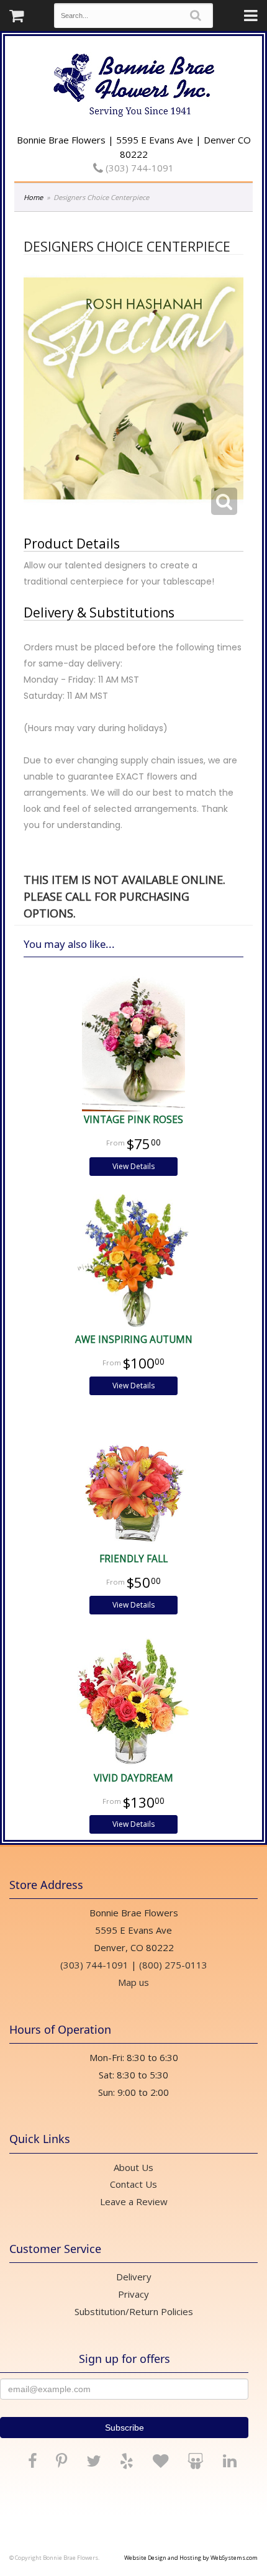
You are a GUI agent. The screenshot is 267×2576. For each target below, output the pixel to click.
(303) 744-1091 (138, 168)
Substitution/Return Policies (134, 2311)
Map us (133, 1982)
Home (33, 197)
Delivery (134, 2277)
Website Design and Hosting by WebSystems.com (191, 2558)
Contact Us (133, 2184)
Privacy (133, 2294)
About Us (133, 2167)
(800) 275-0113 (173, 1965)
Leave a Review (134, 2201)
